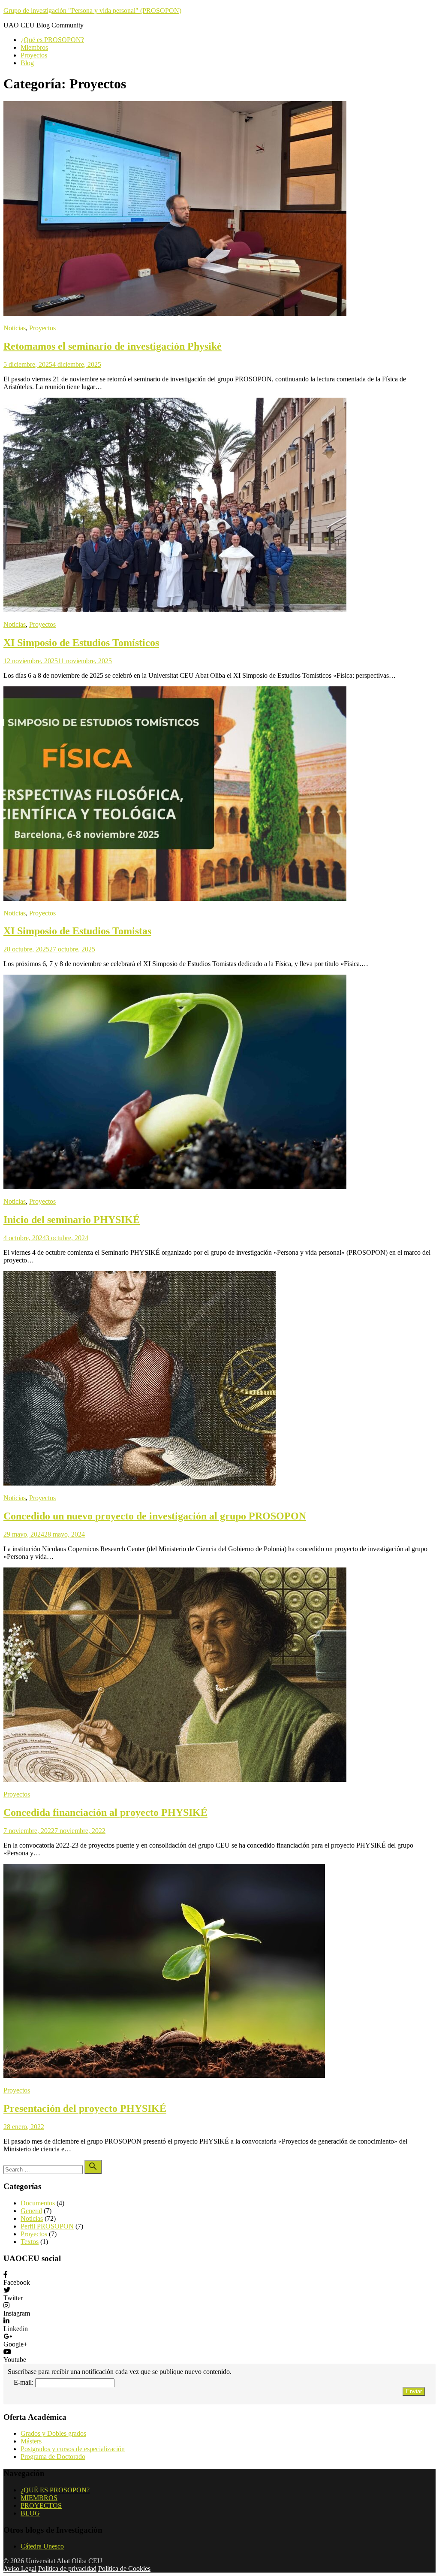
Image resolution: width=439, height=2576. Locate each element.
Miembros (34, 47)
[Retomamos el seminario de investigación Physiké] (175, 313)
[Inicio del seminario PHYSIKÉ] (175, 1187)
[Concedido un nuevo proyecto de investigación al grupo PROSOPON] (140, 1483)
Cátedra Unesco (42, 2546)
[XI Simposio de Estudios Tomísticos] (175, 610)
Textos (30, 2242)
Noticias (15, 328)
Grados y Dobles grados (53, 2433)
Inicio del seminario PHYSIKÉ (72, 1220)
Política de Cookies (124, 2568)
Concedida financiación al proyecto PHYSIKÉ (105, 1812)
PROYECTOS (41, 2505)
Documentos (38, 2203)
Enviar (414, 2391)
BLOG (30, 2513)
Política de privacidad (67, 2568)
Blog (27, 63)
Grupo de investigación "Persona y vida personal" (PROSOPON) (92, 11)
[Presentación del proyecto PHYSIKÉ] (164, 2076)
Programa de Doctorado (53, 2457)
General (31, 2211)
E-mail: (24, 2382)
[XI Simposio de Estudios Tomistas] (175, 898)
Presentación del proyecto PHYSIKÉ (85, 2108)
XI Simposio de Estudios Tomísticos (81, 643)
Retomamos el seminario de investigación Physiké (113, 346)
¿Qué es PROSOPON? (52, 40)
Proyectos (34, 55)
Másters (31, 2441)
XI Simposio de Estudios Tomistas (77, 931)
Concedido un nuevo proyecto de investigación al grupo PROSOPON (155, 1516)
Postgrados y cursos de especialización (73, 2449)
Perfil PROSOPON (47, 2226)
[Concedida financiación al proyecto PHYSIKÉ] (175, 1780)
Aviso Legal (20, 2568)
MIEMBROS (39, 2498)
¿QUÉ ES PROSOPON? (55, 2490)
